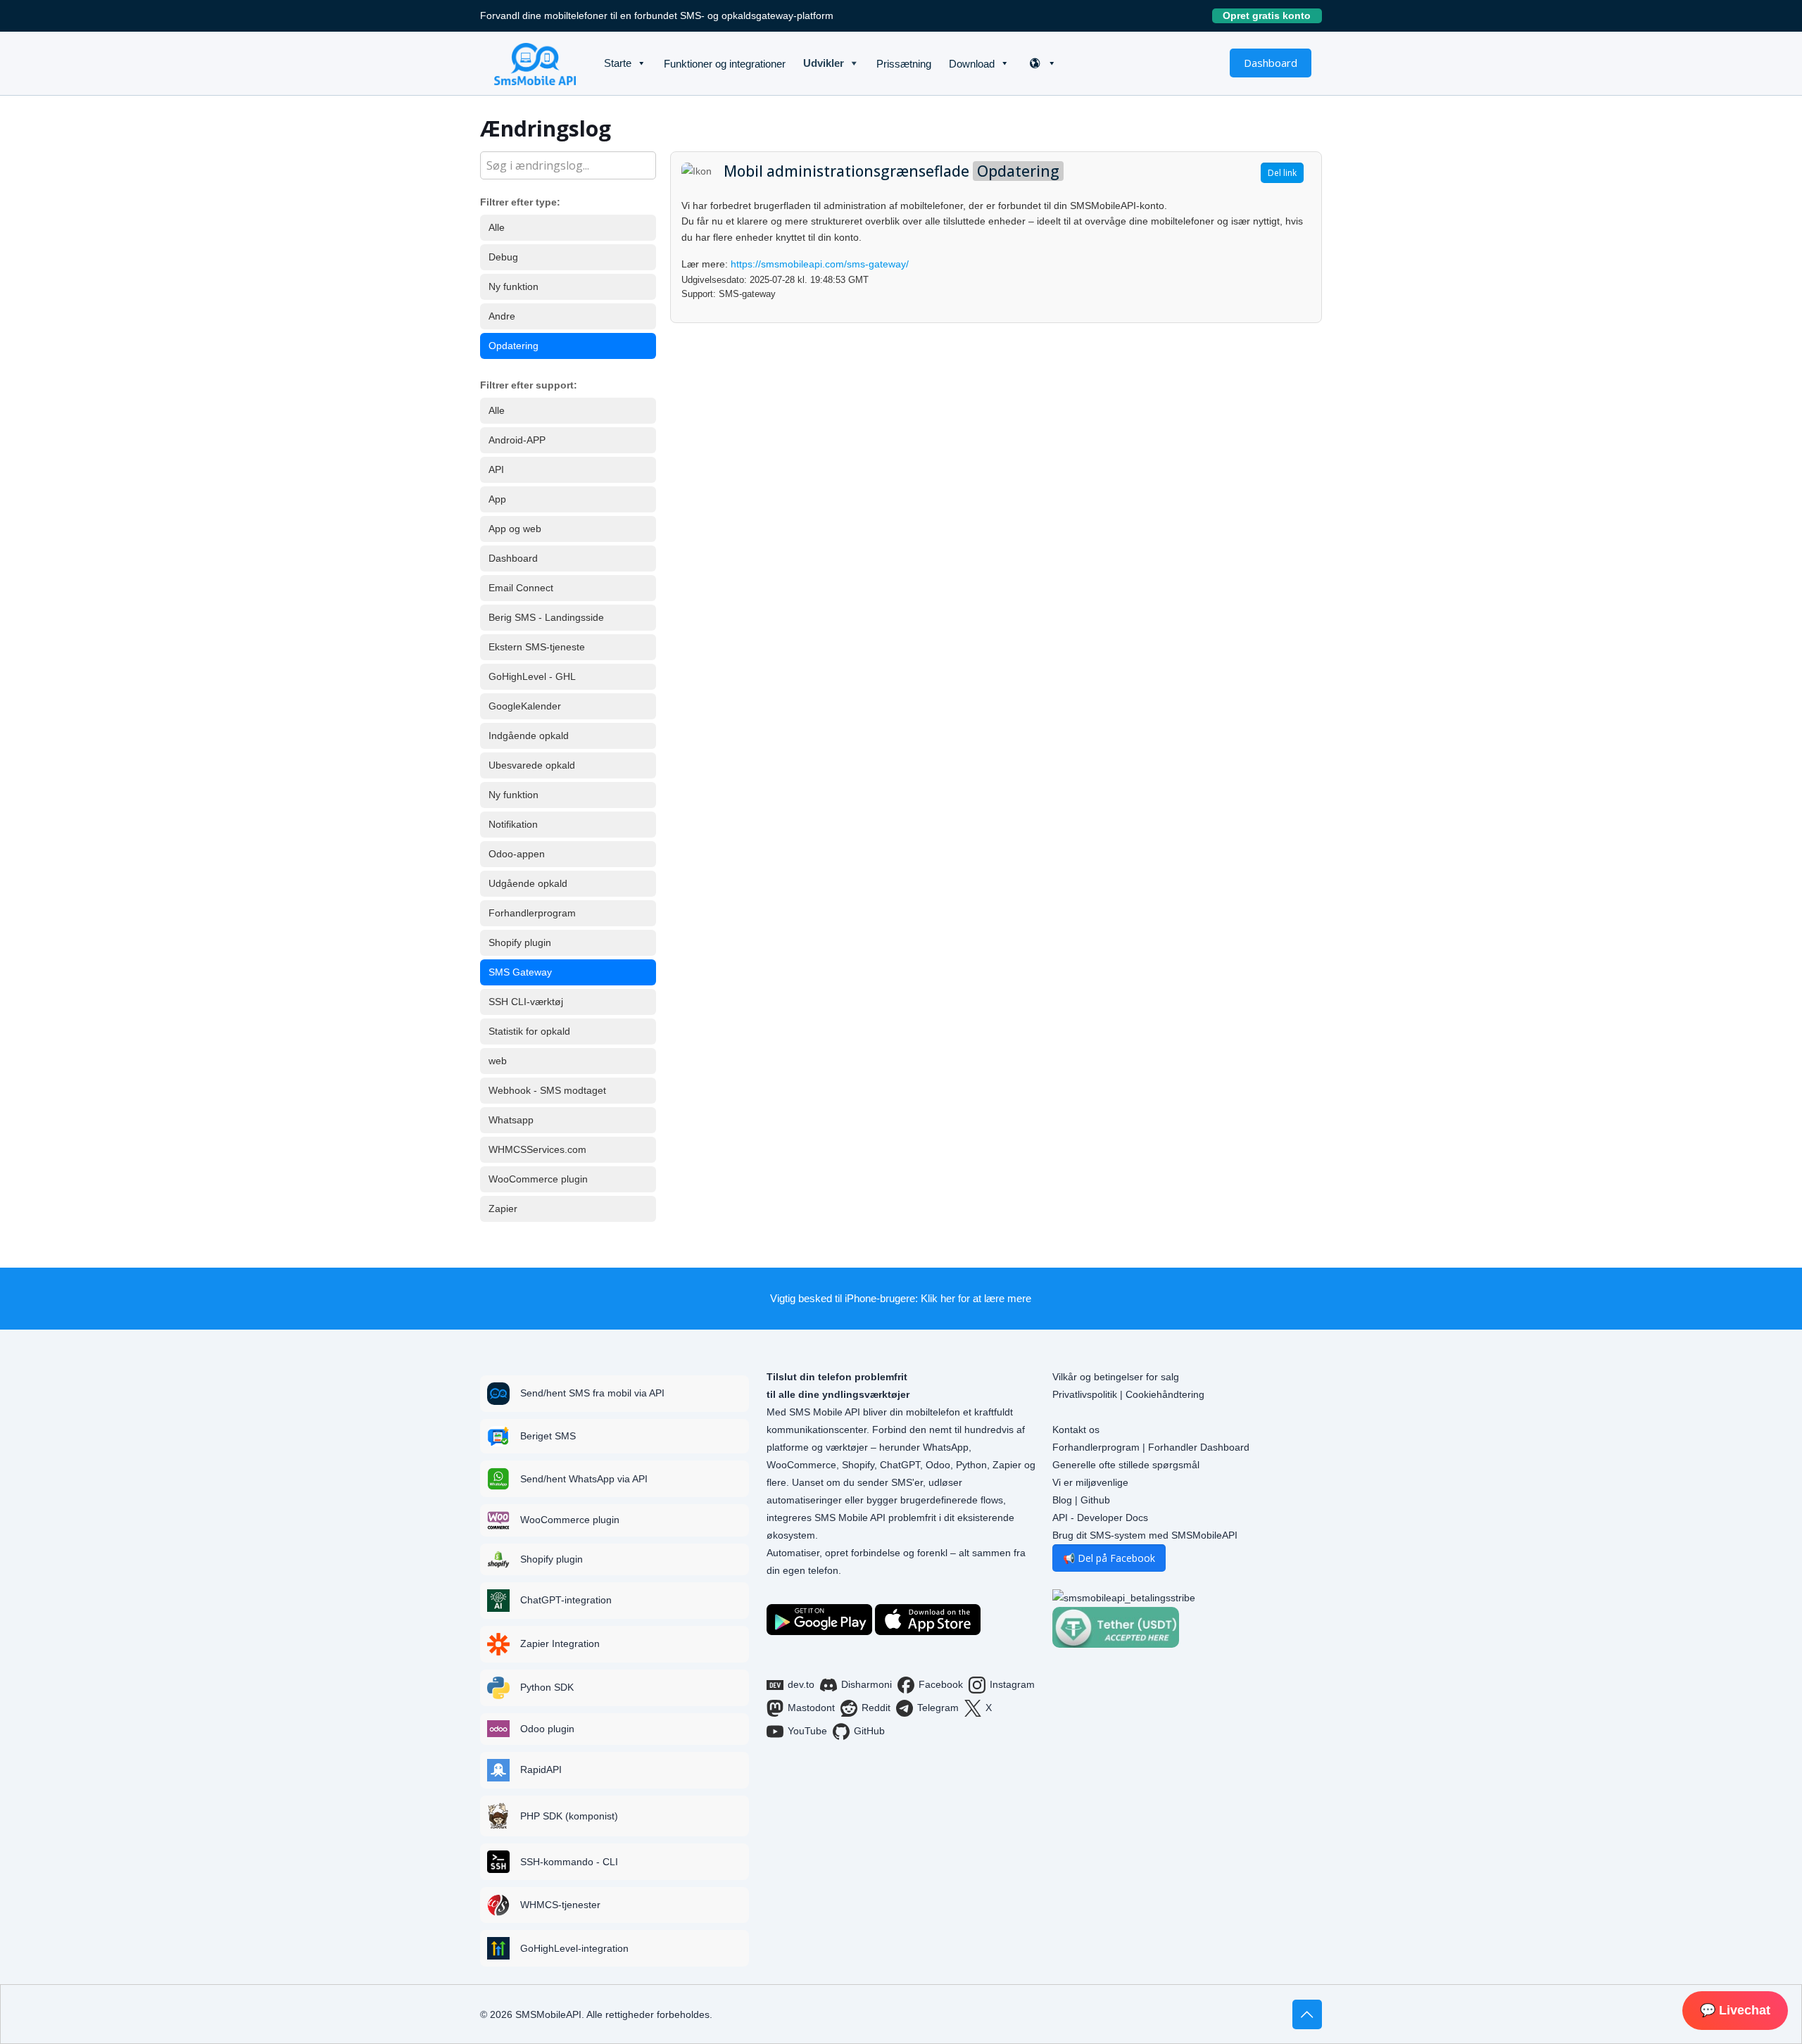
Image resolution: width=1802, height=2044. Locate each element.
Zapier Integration (560, 1644)
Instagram (1012, 1684)
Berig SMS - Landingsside (546, 617)
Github (1095, 1500)
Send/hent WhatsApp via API (584, 1479)
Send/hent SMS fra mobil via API (592, 1393)
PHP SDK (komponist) (569, 1816)
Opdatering (513, 346)
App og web (515, 529)
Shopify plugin (520, 942)
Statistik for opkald (529, 1031)
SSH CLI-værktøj (526, 1002)
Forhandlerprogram (532, 913)
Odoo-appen (517, 854)
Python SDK (547, 1687)
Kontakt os (1076, 1430)
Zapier (503, 1209)
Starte (618, 63)
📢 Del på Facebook (1109, 1558)
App (497, 499)
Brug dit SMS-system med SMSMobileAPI (1145, 1535)
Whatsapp (511, 1120)
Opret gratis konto (1272, 15)
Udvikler (824, 63)
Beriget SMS (548, 1436)
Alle (497, 227)
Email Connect (521, 588)
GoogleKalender (525, 706)
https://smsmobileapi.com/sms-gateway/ (820, 264)
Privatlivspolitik (1085, 1394)
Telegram (938, 1708)
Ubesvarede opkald (532, 765)
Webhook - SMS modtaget (547, 1090)
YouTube (807, 1731)
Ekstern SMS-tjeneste (537, 647)
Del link (1282, 173)
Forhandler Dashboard (1199, 1447)
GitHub (869, 1731)
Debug (503, 257)
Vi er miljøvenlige (1090, 1482)
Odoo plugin (547, 1729)
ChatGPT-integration (566, 1600)
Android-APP (517, 440)
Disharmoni (867, 1684)
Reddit (876, 1708)
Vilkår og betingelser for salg (1116, 1377)
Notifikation (513, 824)
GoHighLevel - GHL (532, 676)
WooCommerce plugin (538, 1179)
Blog (1062, 1500)
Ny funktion (513, 286)
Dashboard (1271, 63)
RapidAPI (541, 1769)
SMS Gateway (520, 972)
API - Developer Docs (1100, 1518)
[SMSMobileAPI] (535, 63)
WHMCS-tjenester (560, 1905)
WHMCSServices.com (537, 1149)
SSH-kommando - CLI (569, 1862)
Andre (502, 316)
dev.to (801, 1684)
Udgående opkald (528, 883)
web (498, 1061)
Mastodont (811, 1708)
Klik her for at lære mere (976, 1298)
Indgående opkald (529, 736)
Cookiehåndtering (1165, 1394)
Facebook (941, 1684)
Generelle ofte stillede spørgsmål (1126, 1465)
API (496, 469)
